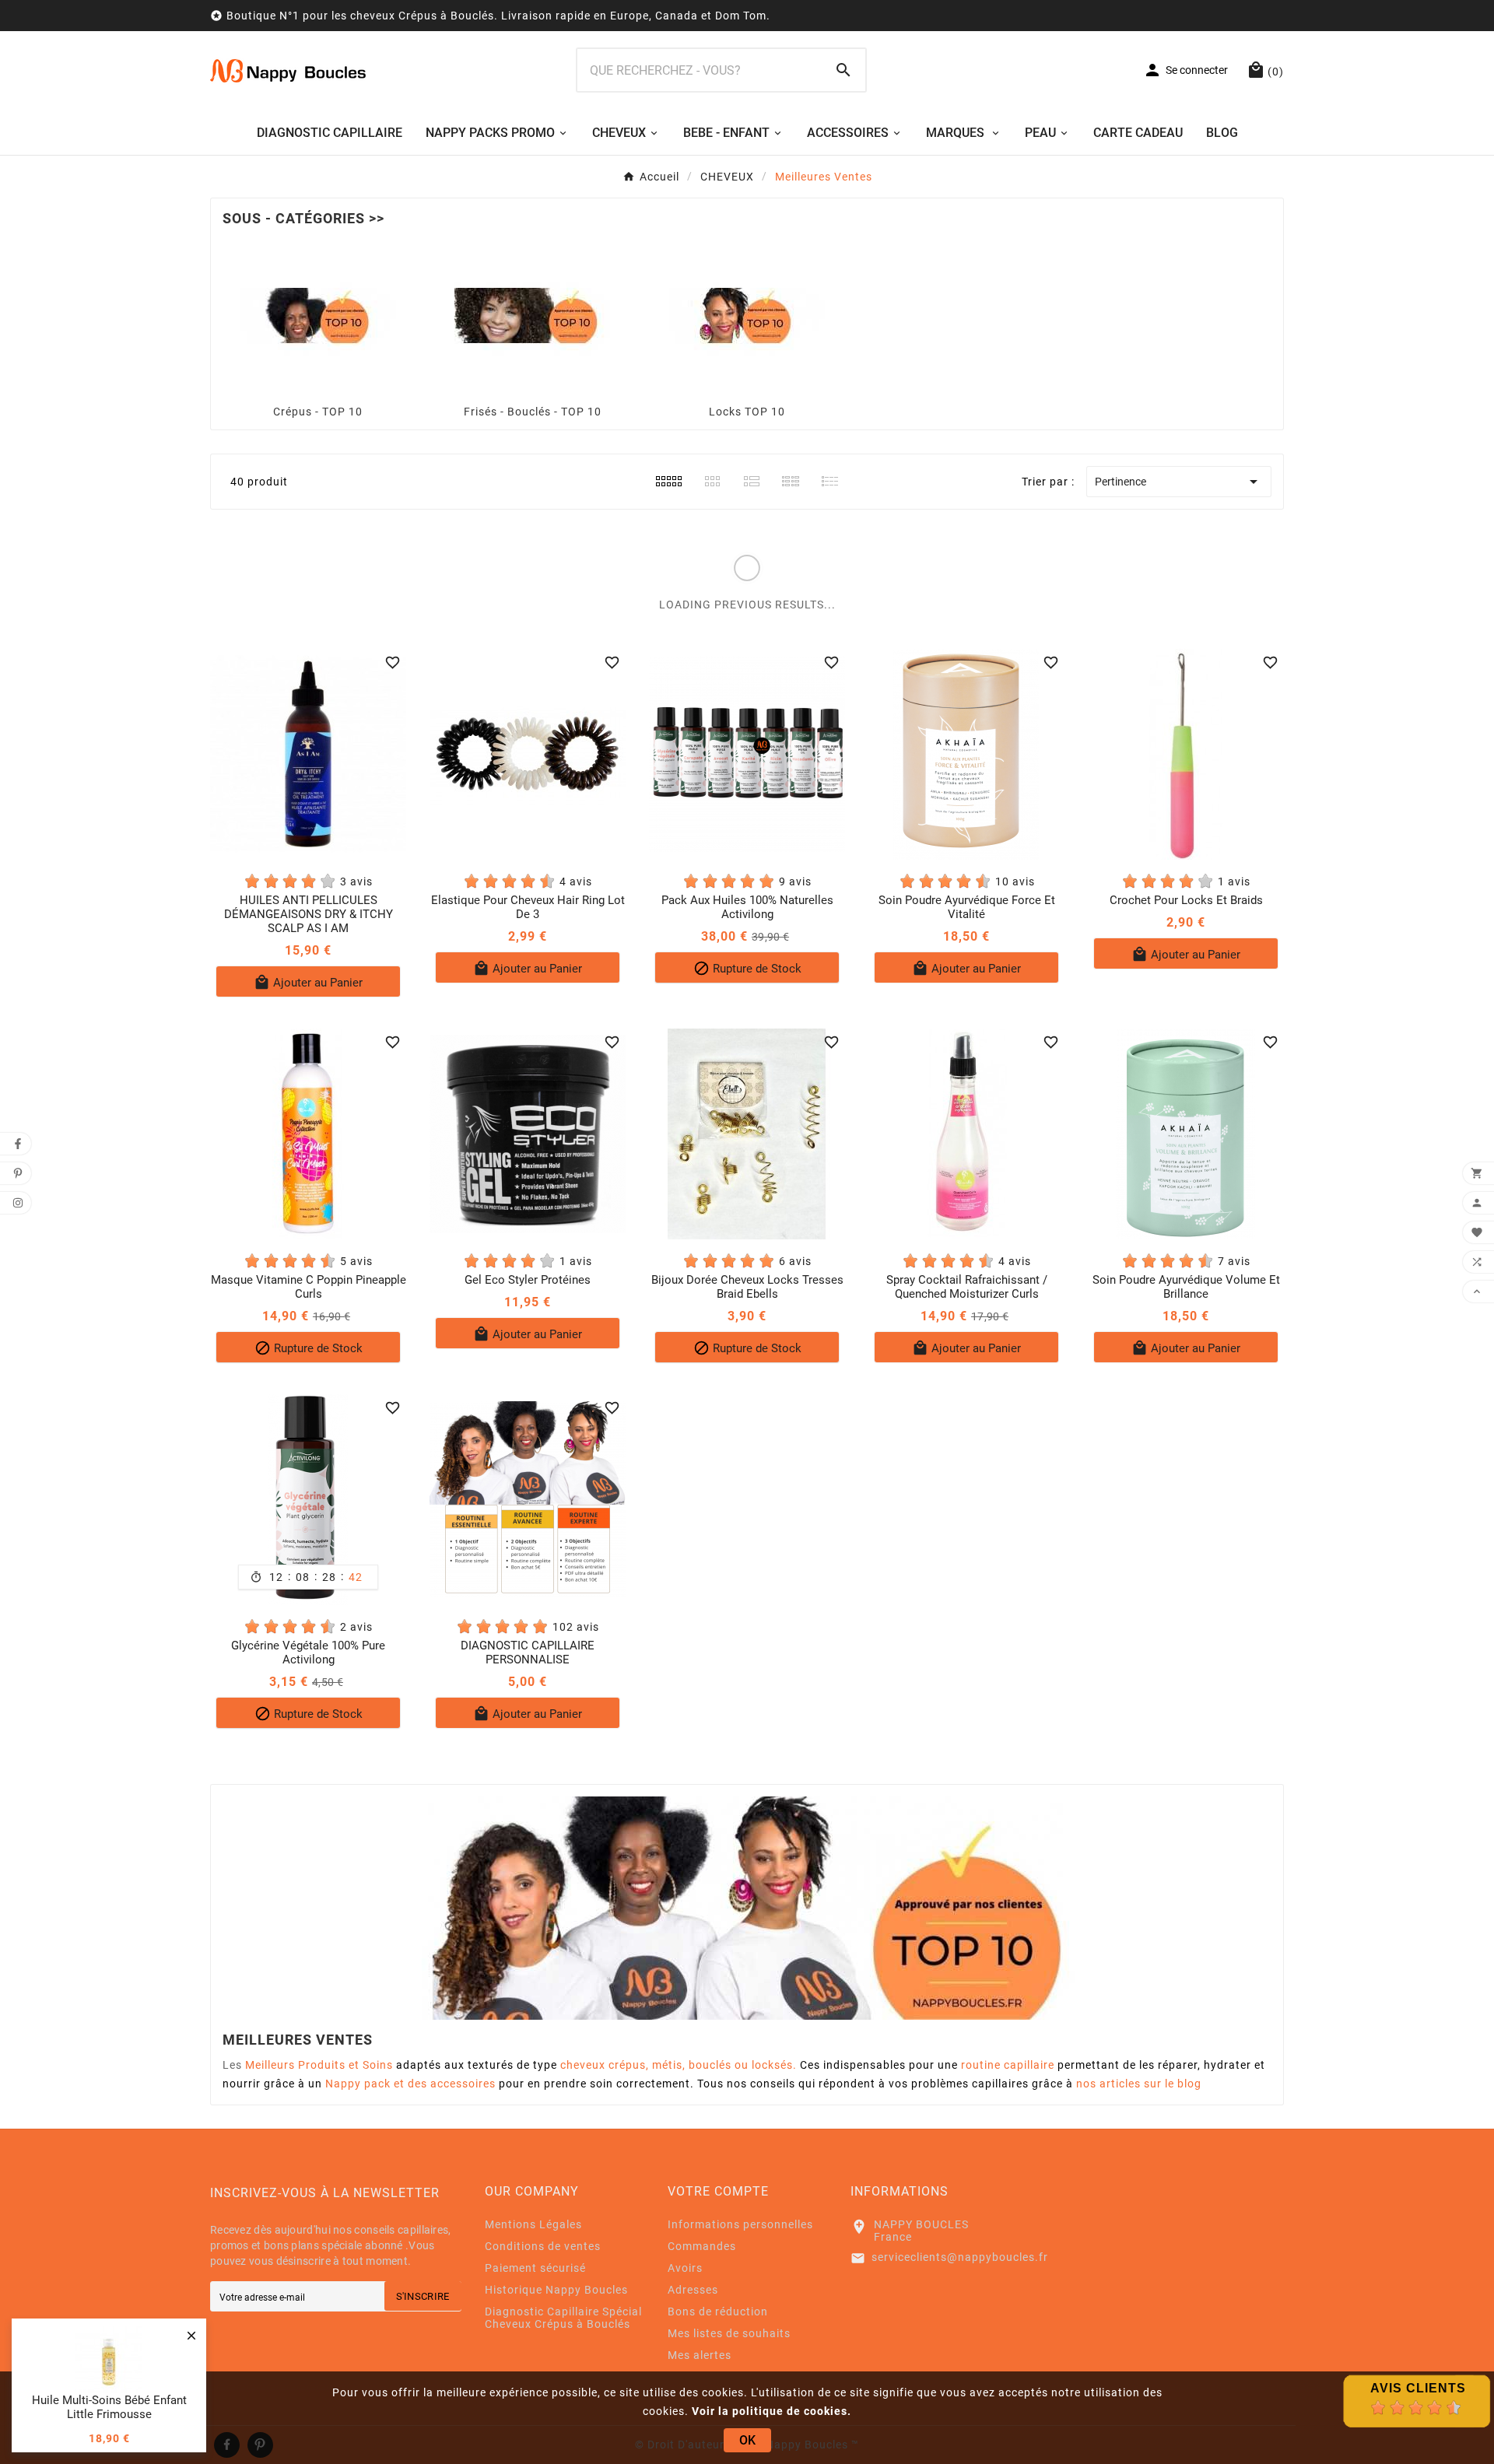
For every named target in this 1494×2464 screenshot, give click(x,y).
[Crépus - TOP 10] (318, 315)
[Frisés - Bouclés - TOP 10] (532, 315)
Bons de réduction (718, 2312)
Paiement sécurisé (535, 2268)
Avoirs (685, 2268)
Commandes (702, 2246)
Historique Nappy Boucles (556, 2290)
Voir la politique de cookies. (772, 2411)
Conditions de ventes (543, 2246)
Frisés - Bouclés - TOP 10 (533, 412)
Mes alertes (700, 2355)
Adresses (693, 2290)
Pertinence (1179, 482)
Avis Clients (1418, 2388)
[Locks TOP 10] (747, 315)
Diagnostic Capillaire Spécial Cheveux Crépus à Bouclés (563, 2318)
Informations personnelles (740, 2224)
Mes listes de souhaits (729, 2333)
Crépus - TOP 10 (318, 412)
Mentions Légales (533, 2224)
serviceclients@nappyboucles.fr (960, 2257)
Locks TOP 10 (747, 412)
